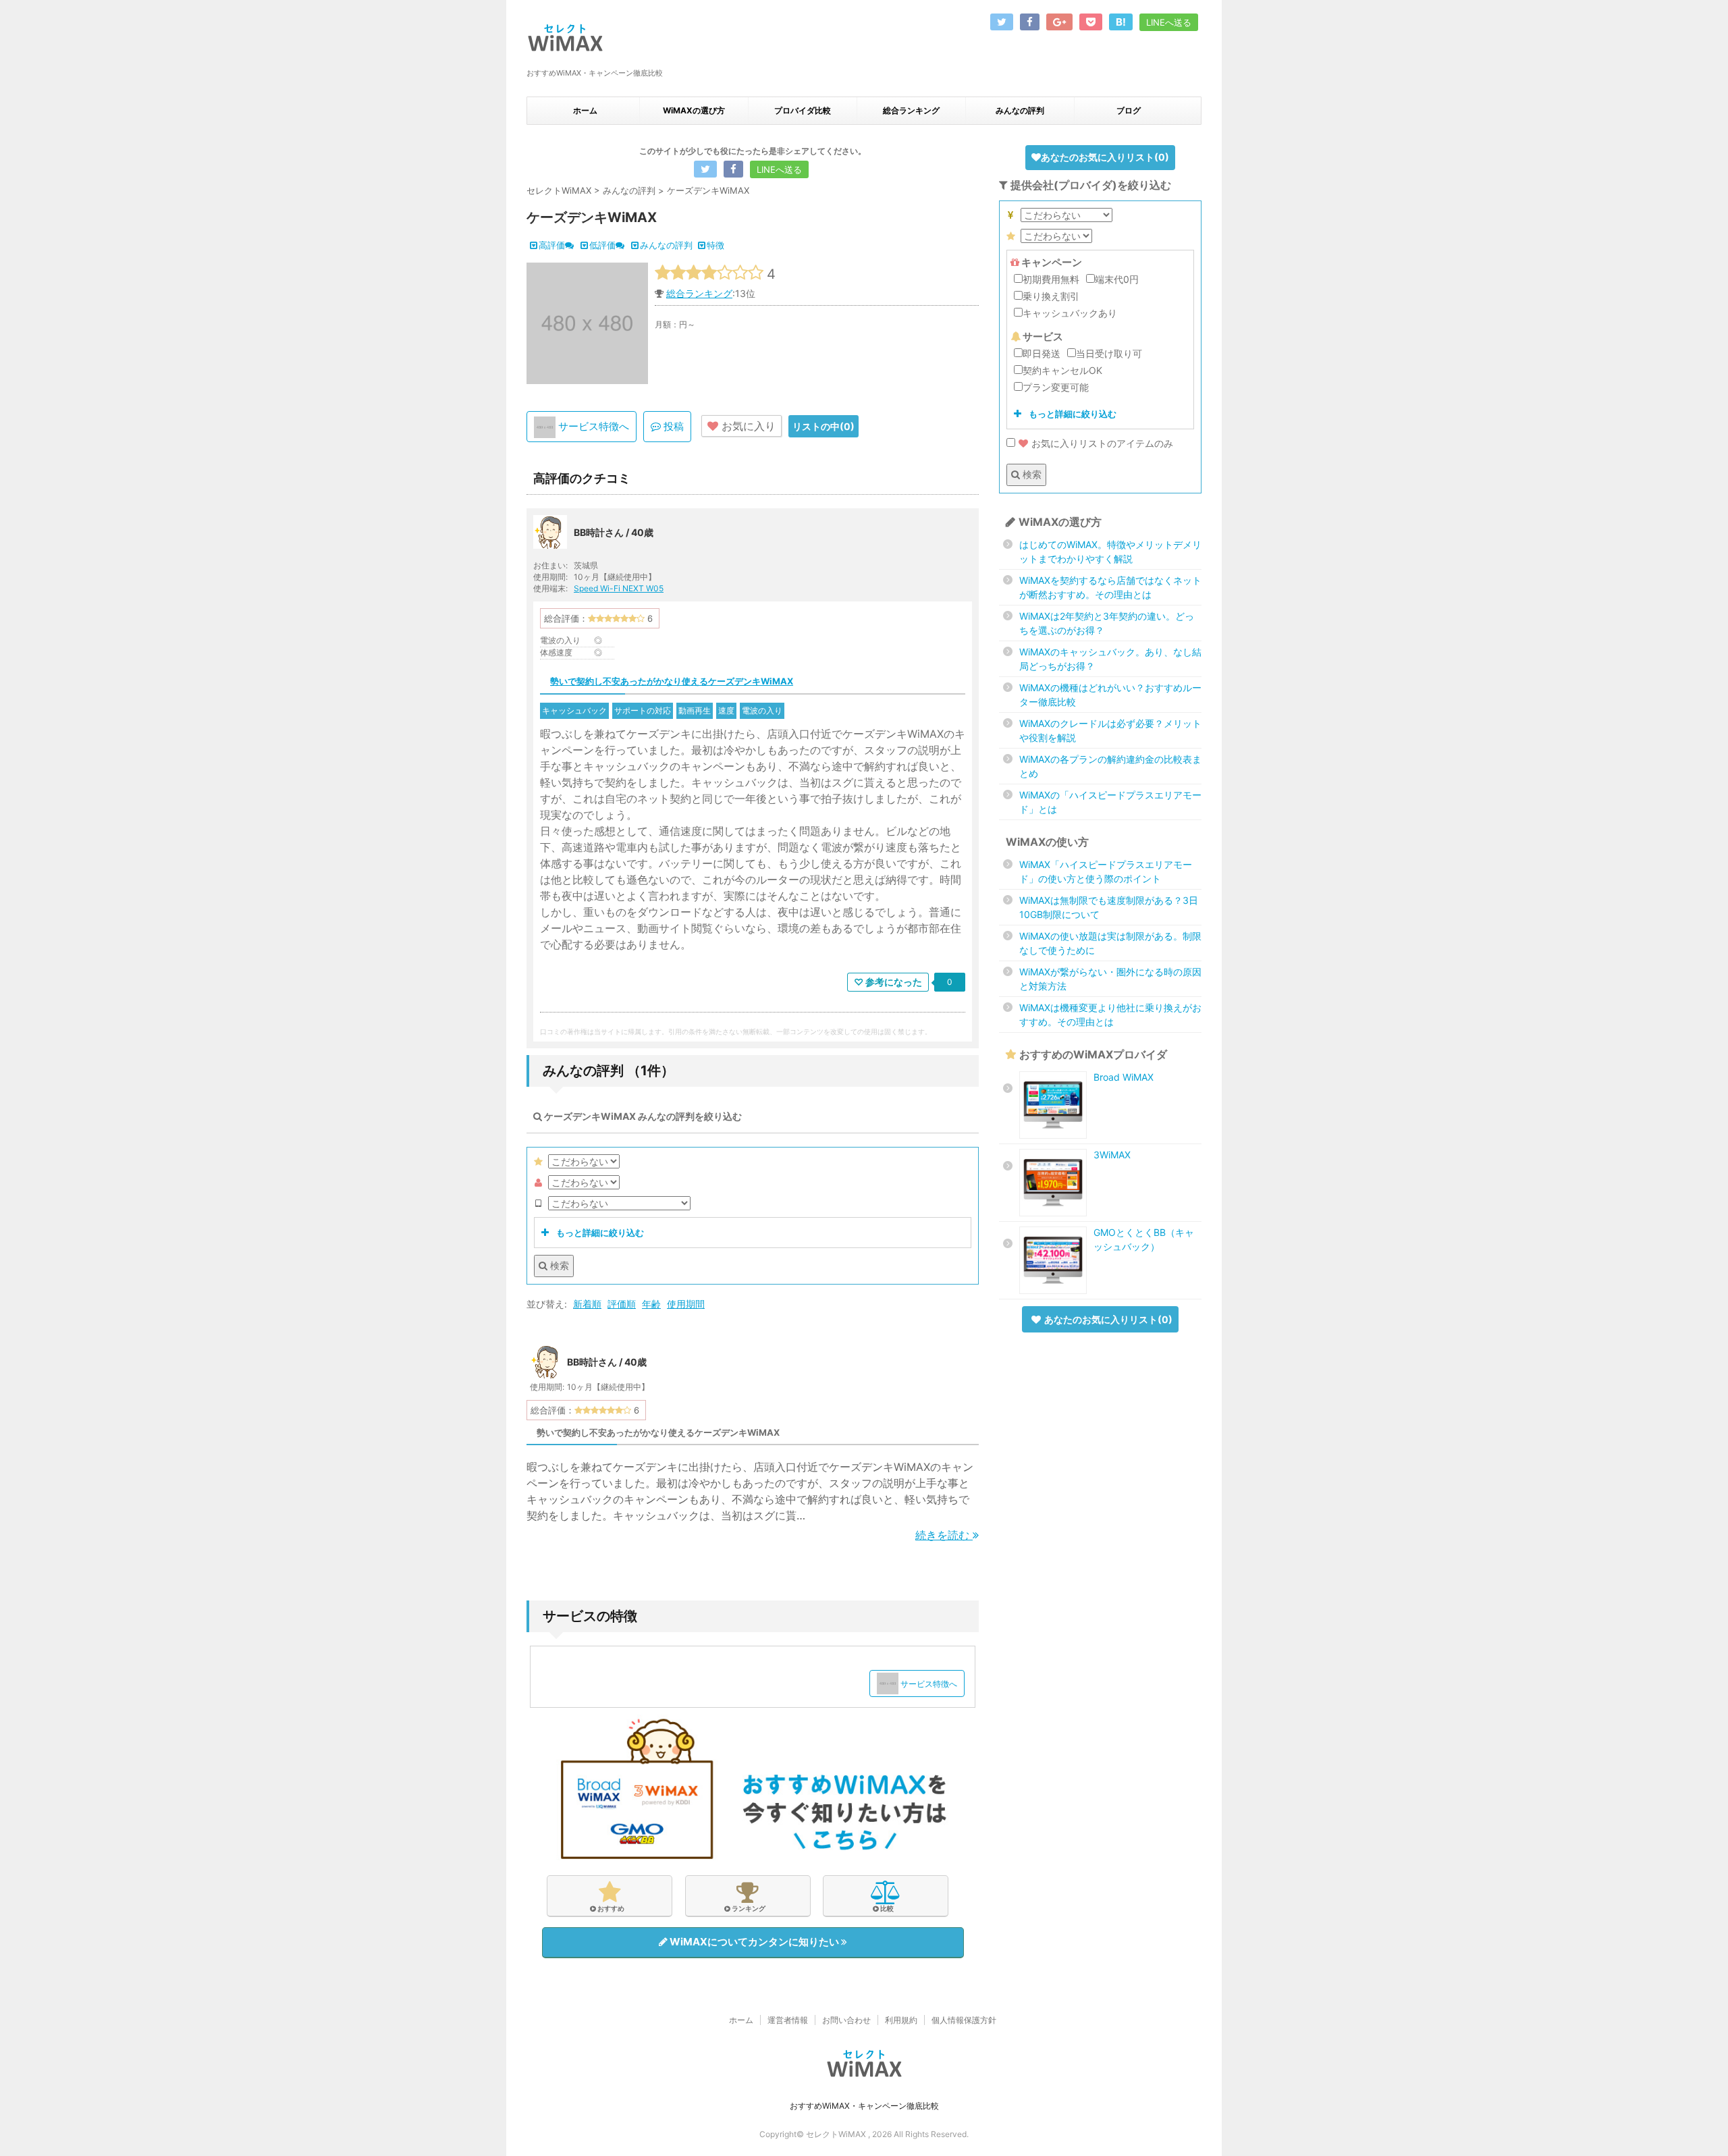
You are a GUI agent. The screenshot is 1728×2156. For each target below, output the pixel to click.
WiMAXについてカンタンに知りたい (754, 1942)
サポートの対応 (643, 710)
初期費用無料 (1051, 279)
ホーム (585, 110)
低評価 (602, 245)
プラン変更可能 (1056, 387)
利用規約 (901, 2020)
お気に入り (747, 426)
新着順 (587, 1304)
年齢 (651, 1304)
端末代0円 (1117, 279)
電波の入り (762, 710)
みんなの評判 (1020, 110)
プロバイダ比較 (803, 110)
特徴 (715, 245)
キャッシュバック (574, 710)
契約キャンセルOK (1062, 370)
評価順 (622, 1304)
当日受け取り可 (1109, 353)
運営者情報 (788, 2020)
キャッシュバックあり (1070, 313)
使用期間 (686, 1304)
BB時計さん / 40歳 (614, 532)
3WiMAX (1112, 1155)
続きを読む (944, 1535)
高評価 (552, 245)
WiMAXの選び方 (694, 110)
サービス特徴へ (592, 426)
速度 (726, 710)
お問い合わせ (846, 2020)
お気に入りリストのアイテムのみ (1102, 443)
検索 (558, 1265)
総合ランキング (911, 110)
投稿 (672, 426)
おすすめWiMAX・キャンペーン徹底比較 (864, 2106)
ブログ (1129, 110)
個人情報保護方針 (964, 2020)
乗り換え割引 (1051, 296)
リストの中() (823, 426)
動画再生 (695, 710)
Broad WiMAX (1124, 1077)
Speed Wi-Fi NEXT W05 (619, 588)
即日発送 (1042, 353)
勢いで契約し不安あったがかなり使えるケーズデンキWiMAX (672, 681)
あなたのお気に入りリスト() (1105, 157)
